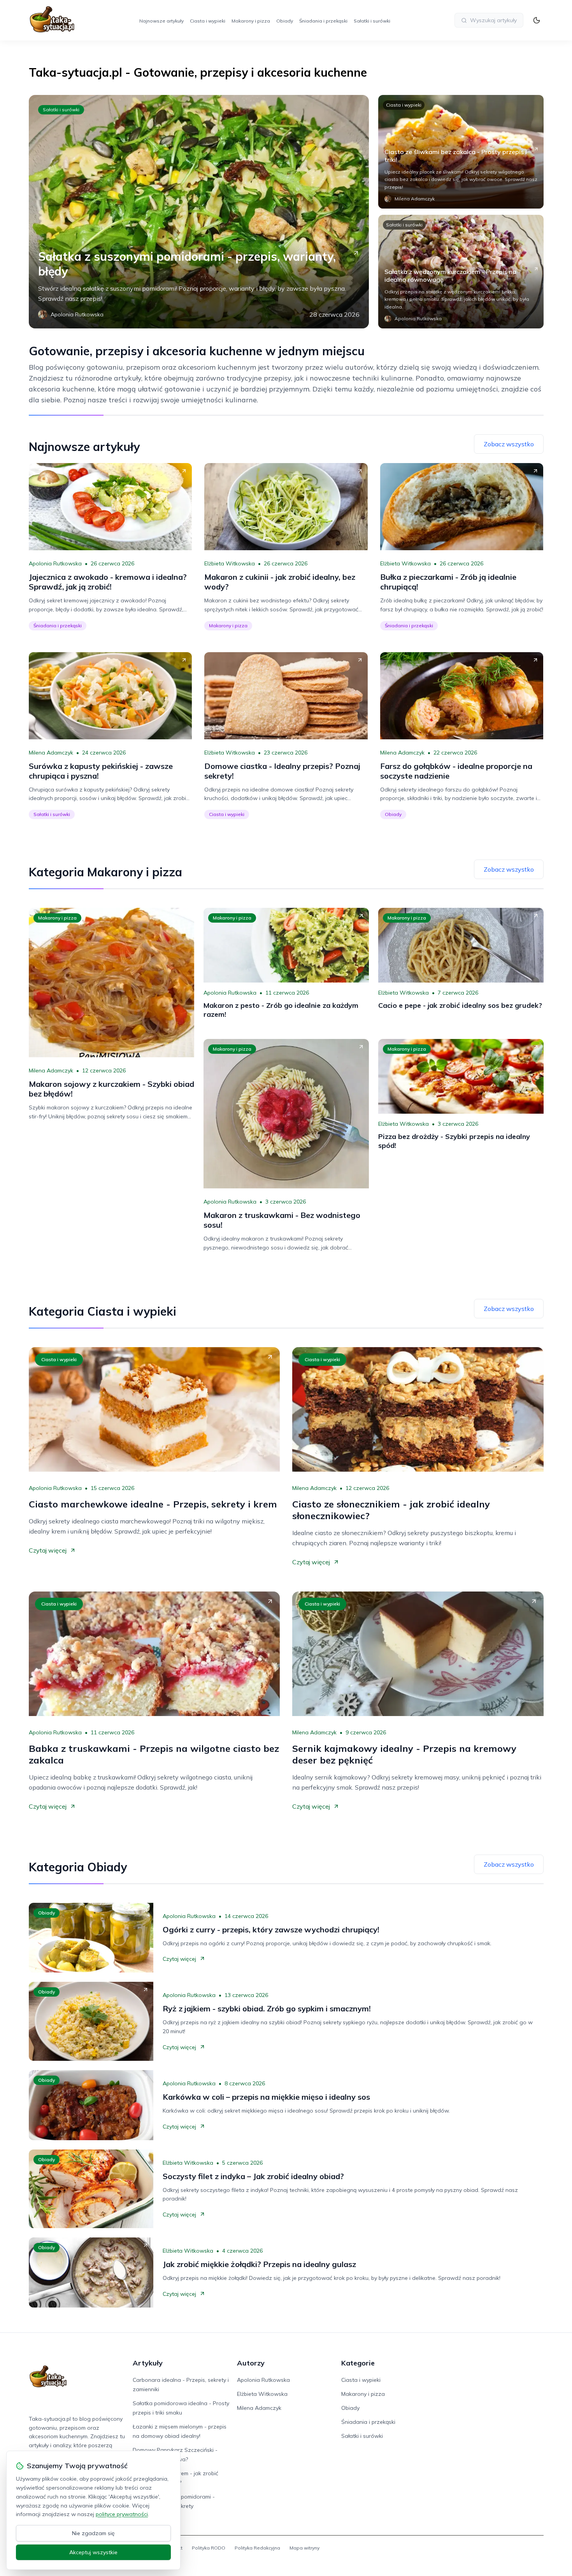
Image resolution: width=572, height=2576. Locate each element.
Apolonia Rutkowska (55, 563)
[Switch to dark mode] (537, 20)
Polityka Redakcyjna (257, 2548)
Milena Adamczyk (51, 753)
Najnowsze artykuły (161, 21)
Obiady (285, 21)
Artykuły (148, 2363)
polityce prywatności (122, 2514)
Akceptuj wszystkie (93, 2552)
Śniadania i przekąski (323, 21)
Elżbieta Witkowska (230, 563)
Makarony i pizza (251, 21)
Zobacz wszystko (509, 444)
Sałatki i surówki (372, 21)
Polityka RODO (209, 2548)
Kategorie (358, 2363)
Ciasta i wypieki (208, 21)
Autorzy (251, 2363)
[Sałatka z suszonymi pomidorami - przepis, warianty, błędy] (199, 212)
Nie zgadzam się (93, 2533)
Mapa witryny (304, 2548)
